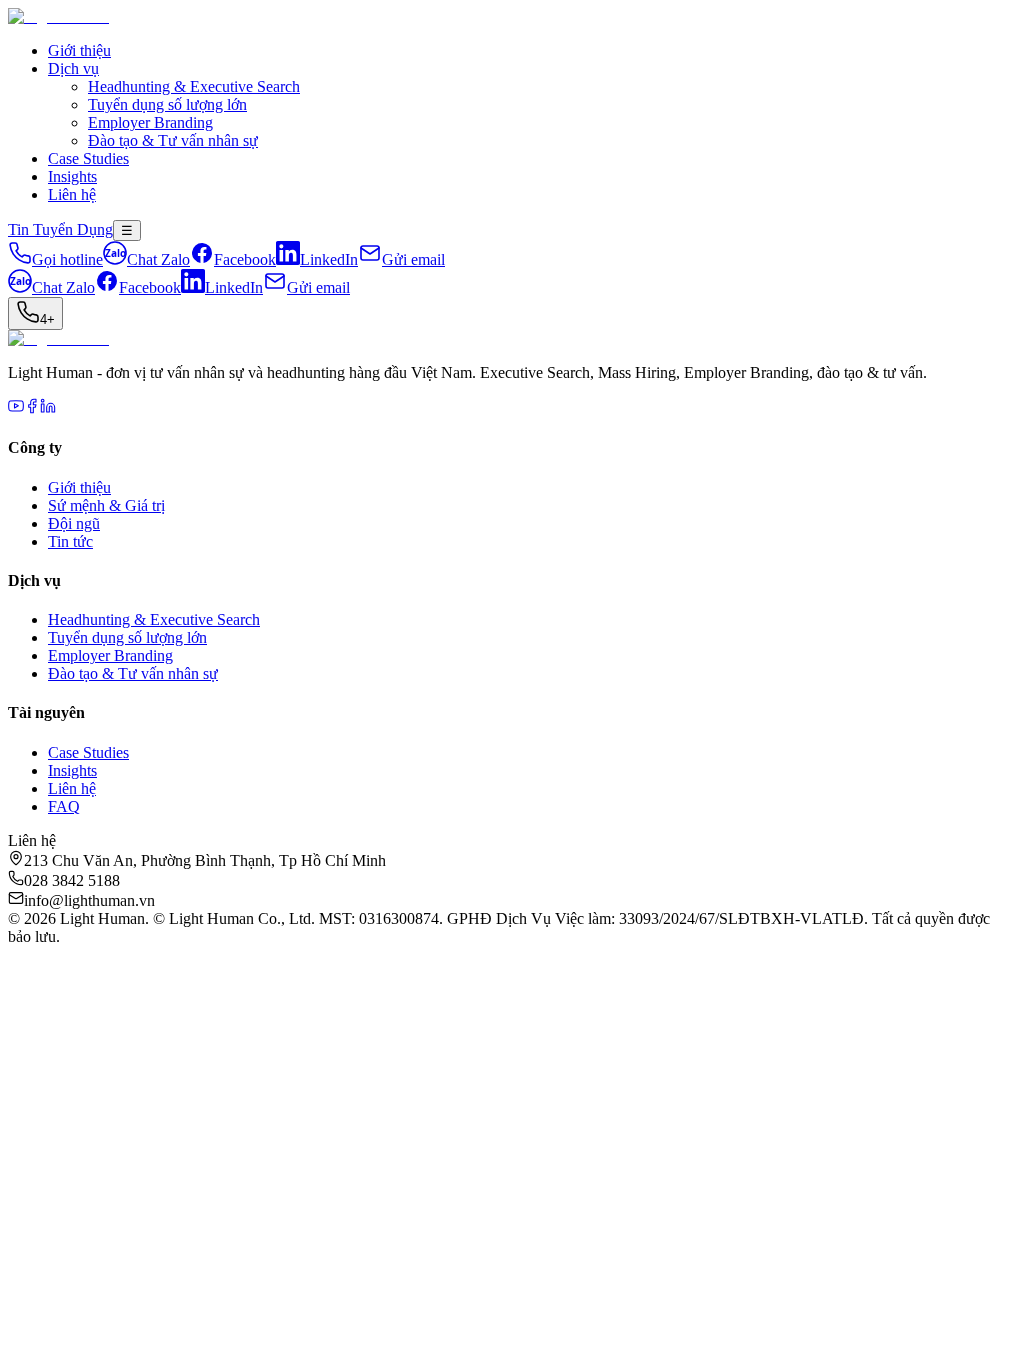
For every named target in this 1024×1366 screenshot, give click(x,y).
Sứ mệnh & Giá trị (106, 505)
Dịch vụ (73, 68)
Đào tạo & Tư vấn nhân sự (133, 673)
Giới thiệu (79, 50)
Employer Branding (110, 655)
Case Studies (88, 158)
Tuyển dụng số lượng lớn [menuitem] (167, 104)
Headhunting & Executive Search (154, 619)
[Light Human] (58, 16)
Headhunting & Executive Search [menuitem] (194, 86)
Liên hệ (72, 194)
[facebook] (32, 408)
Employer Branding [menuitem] (150, 122)
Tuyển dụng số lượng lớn (127, 637)
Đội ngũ (74, 523)
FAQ (64, 806)
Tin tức (70, 541)
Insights (72, 176)
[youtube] (16, 408)
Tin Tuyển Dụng (60, 229)
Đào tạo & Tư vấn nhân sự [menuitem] (173, 140)
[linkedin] (48, 408)
